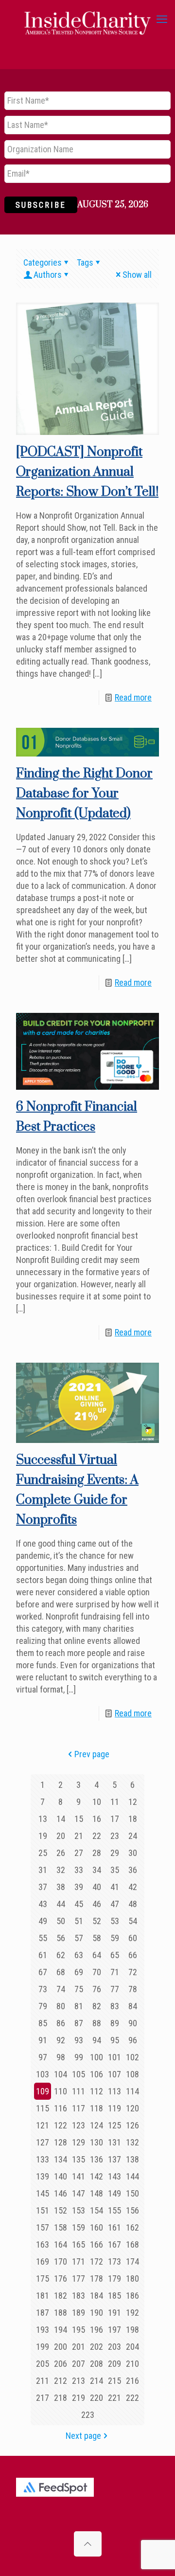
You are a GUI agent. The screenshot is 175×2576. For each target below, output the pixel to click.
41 (115, 1887)
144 (132, 2176)
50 (61, 1921)
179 (114, 2279)
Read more (133, 697)
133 (43, 2159)
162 (132, 2227)
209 (114, 2364)
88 (97, 2023)
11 (115, 1802)
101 (114, 2057)
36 (133, 1870)
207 (79, 2364)
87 (79, 2023)
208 (96, 2364)
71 (115, 1972)
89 (115, 2023)
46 (97, 1904)
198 (132, 2330)
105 (79, 2074)
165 (79, 2244)
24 (133, 1836)
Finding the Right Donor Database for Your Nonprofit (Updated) (84, 794)
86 (61, 2023)
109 (43, 2091)
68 (61, 1972)
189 (79, 2313)
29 (115, 1853)
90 (133, 2023)
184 (96, 2296)
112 (96, 2091)
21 (79, 1836)
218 (61, 2398)
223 (88, 2415)
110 (61, 2091)
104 (61, 2074)
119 (114, 2108)
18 (133, 1819)
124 (96, 2125)
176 (61, 2279)
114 (132, 2091)
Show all (137, 275)
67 (43, 1972)
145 (43, 2193)
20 (61, 1836)
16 (97, 1819)
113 (114, 2091)
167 (114, 2244)
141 (79, 2176)
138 (132, 2159)
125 (114, 2125)
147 (79, 2193)
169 (43, 2261)
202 (96, 2347)
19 (43, 1836)
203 (114, 2347)
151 (43, 2210)
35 (115, 1870)
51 (79, 1921)
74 (61, 1989)
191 (114, 2313)
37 (43, 1887)
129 (79, 2142)
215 (114, 2381)
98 (61, 2057)
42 (133, 1887)
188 (61, 2313)
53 (115, 1921)
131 (114, 2142)
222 (132, 2398)
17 (115, 1819)
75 (79, 1989)
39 (79, 1887)
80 (61, 2006)
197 (114, 2330)
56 (61, 1938)
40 (97, 1887)
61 (43, 1955)
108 (132, 2074)
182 (61, 2296)
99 (79, 2057)
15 (79, 1819)
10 (97, 1802)
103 (43, 2074)
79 (43, 2006)
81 (79, 2006)
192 (132, 2313)
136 (96, 2159)
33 (79, 1870)
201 (79, 2347)
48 (133, 1904)
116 (61, 2108)
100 (96, 2057)
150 (132, 2193)
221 (114, 2398)
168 (132, 2244)
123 (79, 2125)
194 (61, 2330)
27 (79, 1853)
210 (132, 2364)
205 (43, 2364)
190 (96, 2313)
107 (114, 2074)
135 (79, 2159)
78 (133, 1989)
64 (97, 1955)
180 (132, 2279)
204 (132, 2347)
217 (43, 2398)
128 (61, 2142)
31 (43, 1870)
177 (79, 2279)
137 (114, 2159)
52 (97, 1921)
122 (61, 2125)
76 (97, 1989)
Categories (43, 262)
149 (114, 2193)
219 (79, 2398)
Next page (83, 2436)
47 (115, 1904)
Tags (85, 262)
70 (97, 1972)
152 (61, 2210)
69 (79, 1972)
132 (132, 2142)
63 (79, 1955)
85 (43, 2023)
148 (96, 2193)
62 (61, 1955)
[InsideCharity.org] (87, 19)
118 (96, 2108)
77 (115, 1989)
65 (115, 1955)
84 (133, 2006)
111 (79, 2091)
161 (114, 2227)
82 (97, 2006)
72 (133, 1972)
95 (115, 2040)
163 (43, 2244)
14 (61, 1819)
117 (79, 2108)
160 (96, 2227)
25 (43, 1853)
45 (79, 1904)
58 (97, 1938)
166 (96, 2244)
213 (79, 2381)
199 (43, 2347)
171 (79, 2261)
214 (96, 2381)
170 (61, 2261)
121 (43, 2125)
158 (61, 2227)
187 (43, 2313)
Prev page (92, 1754)
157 (43, 2227)
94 (97, 2040)
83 (115, 2006)
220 (96, 2398)
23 (115, 1836)
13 (43, 1819)
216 (132, 2381)
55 (43, 1938)
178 (96, 2279)
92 (61, 2040)
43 (43, 1904)
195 (79, 2330)
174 (132, 2261)
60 (133, 1938)
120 (132, 2108)
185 (114, 2296)
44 (61, 1904)
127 (43, 2142)
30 (133, 1853)
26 (61, 1853)
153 (79, 2210)
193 (43, 2330)
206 (61, 2364)
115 (43, 2108)
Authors (48, 275)
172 (96, 2261)
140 (61, 2176)
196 (96, 2330)
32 (61, 1870)
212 (61, 2381)
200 (61, 2347)
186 (132, 2296)
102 (132, 2057)
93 (79, 2040)
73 (43, 1989)
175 (43, 2279)
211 (43, 2381)
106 (96, 2074)
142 (96, 2176)
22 (97, 1836)
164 (61, 2244)
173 (114, 2261)
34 (97, 1870)
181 (43, 2296)
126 (132, 2125)
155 (114, 2210)
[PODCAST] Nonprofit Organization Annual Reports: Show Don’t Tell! (87, 472)
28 (97, 1853)
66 (133, 1955)
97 (43, 2057)
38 (61, 1887)
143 (114, 2176)
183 (79, 2296)
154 (96, 2210)
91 (43, 2040)
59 (115, 1938)
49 (43, 1921)
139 (43, 2176)
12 (133, 1802)
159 (79, 2227)
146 (61, 2193)
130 (96, 2142)
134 (61, 2159)
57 (79, 1938)
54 (133, 1921)
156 (132, 2210)
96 (133, 2040)
